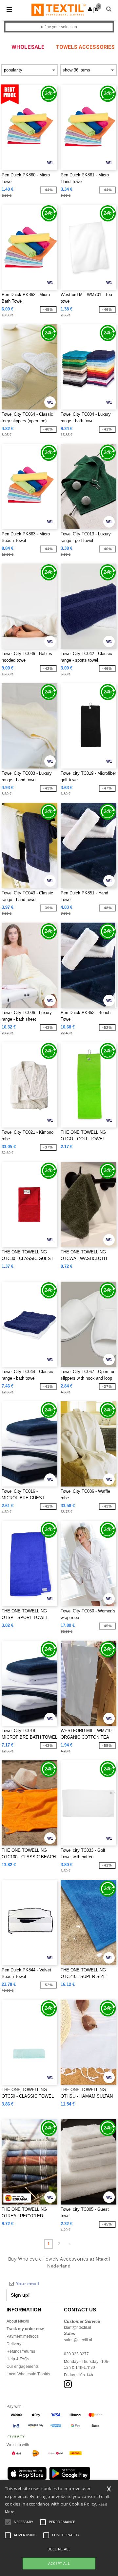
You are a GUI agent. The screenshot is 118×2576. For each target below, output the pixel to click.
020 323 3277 (76, 2354)
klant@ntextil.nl (78, 2327)
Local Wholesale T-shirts (28, 2374)
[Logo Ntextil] (59, 10)
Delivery (14, 2344)
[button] (90, 9)
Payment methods (23, 2336)
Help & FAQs (18, 2359)
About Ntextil (18, 2321)
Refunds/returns (21, 2351)
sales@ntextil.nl (78, 2340)
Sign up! (20, 2295)
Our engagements (23, 2366)
